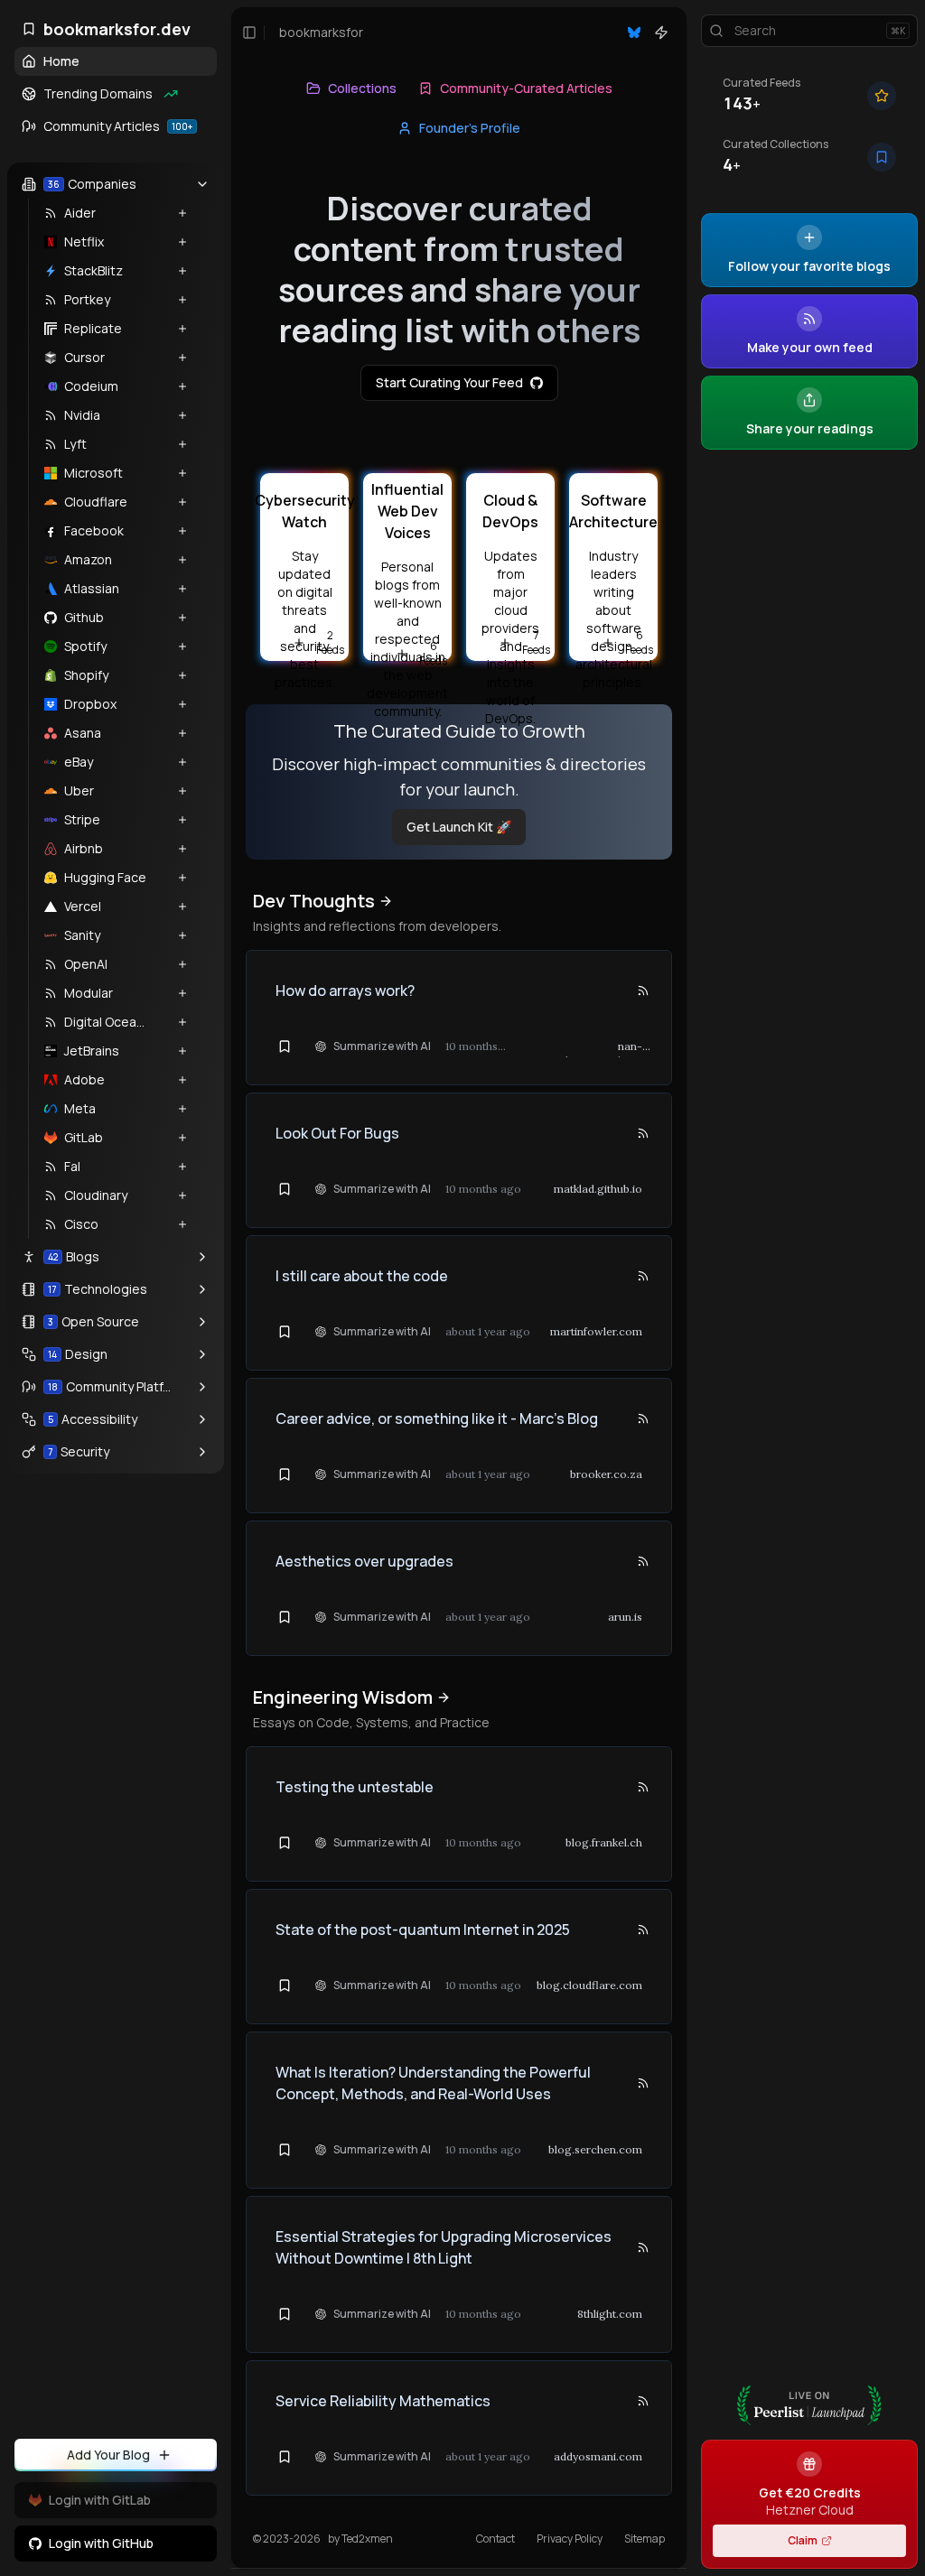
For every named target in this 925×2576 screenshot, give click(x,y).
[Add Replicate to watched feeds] (174, 329)
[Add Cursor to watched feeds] (174, 358)
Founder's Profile (470, 128)
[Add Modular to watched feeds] (174, 993)
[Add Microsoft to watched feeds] (174, 473)
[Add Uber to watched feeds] (174, 791)
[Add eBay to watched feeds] (174, 762)
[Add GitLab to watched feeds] (174, 1138)
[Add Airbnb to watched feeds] (174, 849)
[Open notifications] (662, 33)
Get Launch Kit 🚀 (459, 827)
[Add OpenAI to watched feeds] (174, 964)
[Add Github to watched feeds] (174, 618)
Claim (803, 2540)
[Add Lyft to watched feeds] (174, 444)
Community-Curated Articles (526, 88)
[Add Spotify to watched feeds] (174, 646)
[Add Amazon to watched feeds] (174, 560)
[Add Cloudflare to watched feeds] (174, 502)
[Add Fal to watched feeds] (174, 1167)
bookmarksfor (321, 32)
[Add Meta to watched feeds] (174, 1109)
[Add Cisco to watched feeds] (174, 1224)
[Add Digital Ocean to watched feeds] (174, 1022)
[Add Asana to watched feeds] (174, 733)
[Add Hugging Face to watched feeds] (174, 878)
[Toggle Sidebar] (231, 1288)
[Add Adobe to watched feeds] (174, 1080)
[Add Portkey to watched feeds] (174, 300)
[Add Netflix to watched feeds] (174, 242)
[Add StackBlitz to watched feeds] (174, 271)
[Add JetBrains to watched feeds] (174, 1051)
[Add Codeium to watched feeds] (174, 386)
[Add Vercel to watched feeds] (174, 907)
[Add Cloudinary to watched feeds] (174, 1195)
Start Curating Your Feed (449, 382)
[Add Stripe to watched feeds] (174, 820)
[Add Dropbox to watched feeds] (174, 704)
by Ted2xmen (360, 2539)
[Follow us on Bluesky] (634, 33)
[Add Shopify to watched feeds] (174, 675)
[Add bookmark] (285, 1046)
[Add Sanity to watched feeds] (174, 935)
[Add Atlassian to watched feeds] (174, 589)
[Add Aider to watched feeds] (174, 213)
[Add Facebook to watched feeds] (174, 531)
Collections (362, 88)
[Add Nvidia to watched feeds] (174, 415)
